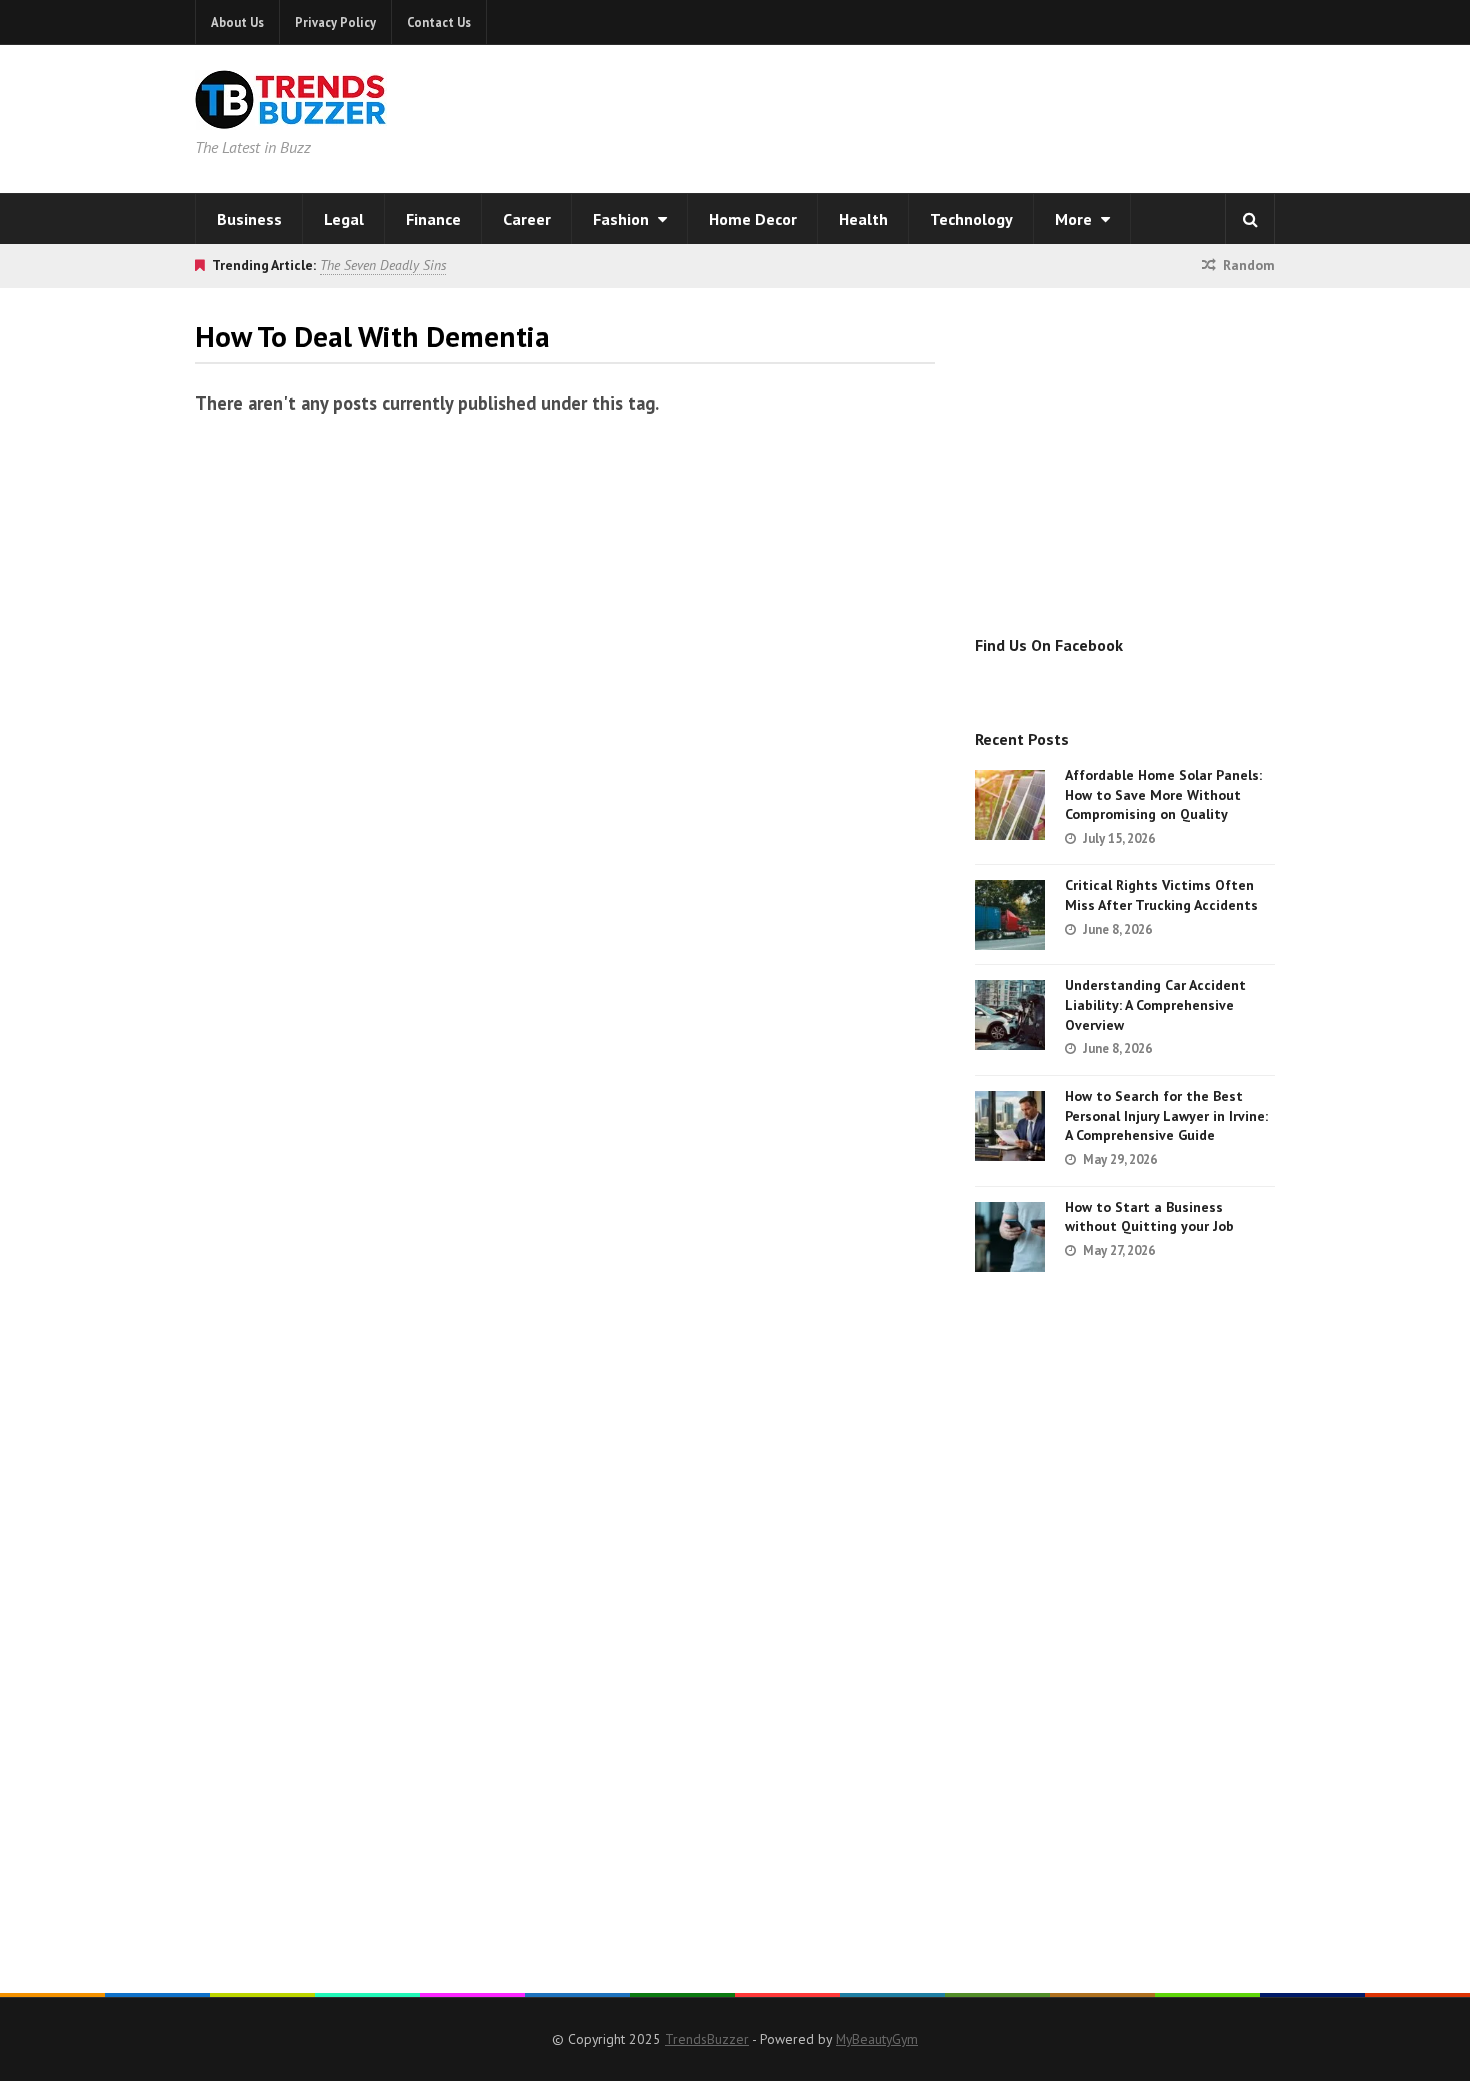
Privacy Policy (335, 22)
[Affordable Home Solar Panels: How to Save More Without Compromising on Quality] (1010, 805)
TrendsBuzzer (707, 2039)
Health (863, 219)
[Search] (1250, 219)
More (1075, 219)
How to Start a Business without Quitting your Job (1149, 1217)
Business (249, 219)
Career (527, 219)
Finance (433, 219)
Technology (971, 219)
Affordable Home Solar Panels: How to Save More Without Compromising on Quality (1163, 794)
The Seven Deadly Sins (383, 265)
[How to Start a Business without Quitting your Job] (1010, 1237)
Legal (344, 219)
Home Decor (753, 219)
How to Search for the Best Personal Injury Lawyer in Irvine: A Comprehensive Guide (1166, 1115)
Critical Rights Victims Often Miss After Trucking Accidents (1161, 895)
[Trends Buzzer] (291, 116)
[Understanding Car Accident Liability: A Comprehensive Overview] (1010, 1015)
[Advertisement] (991, 115)
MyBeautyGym (877, 2039)
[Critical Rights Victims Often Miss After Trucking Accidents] (1010, 915)
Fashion (623, 219)
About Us (237, 22)
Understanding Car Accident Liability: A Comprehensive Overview (1155, 1004)
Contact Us (439, 22)
